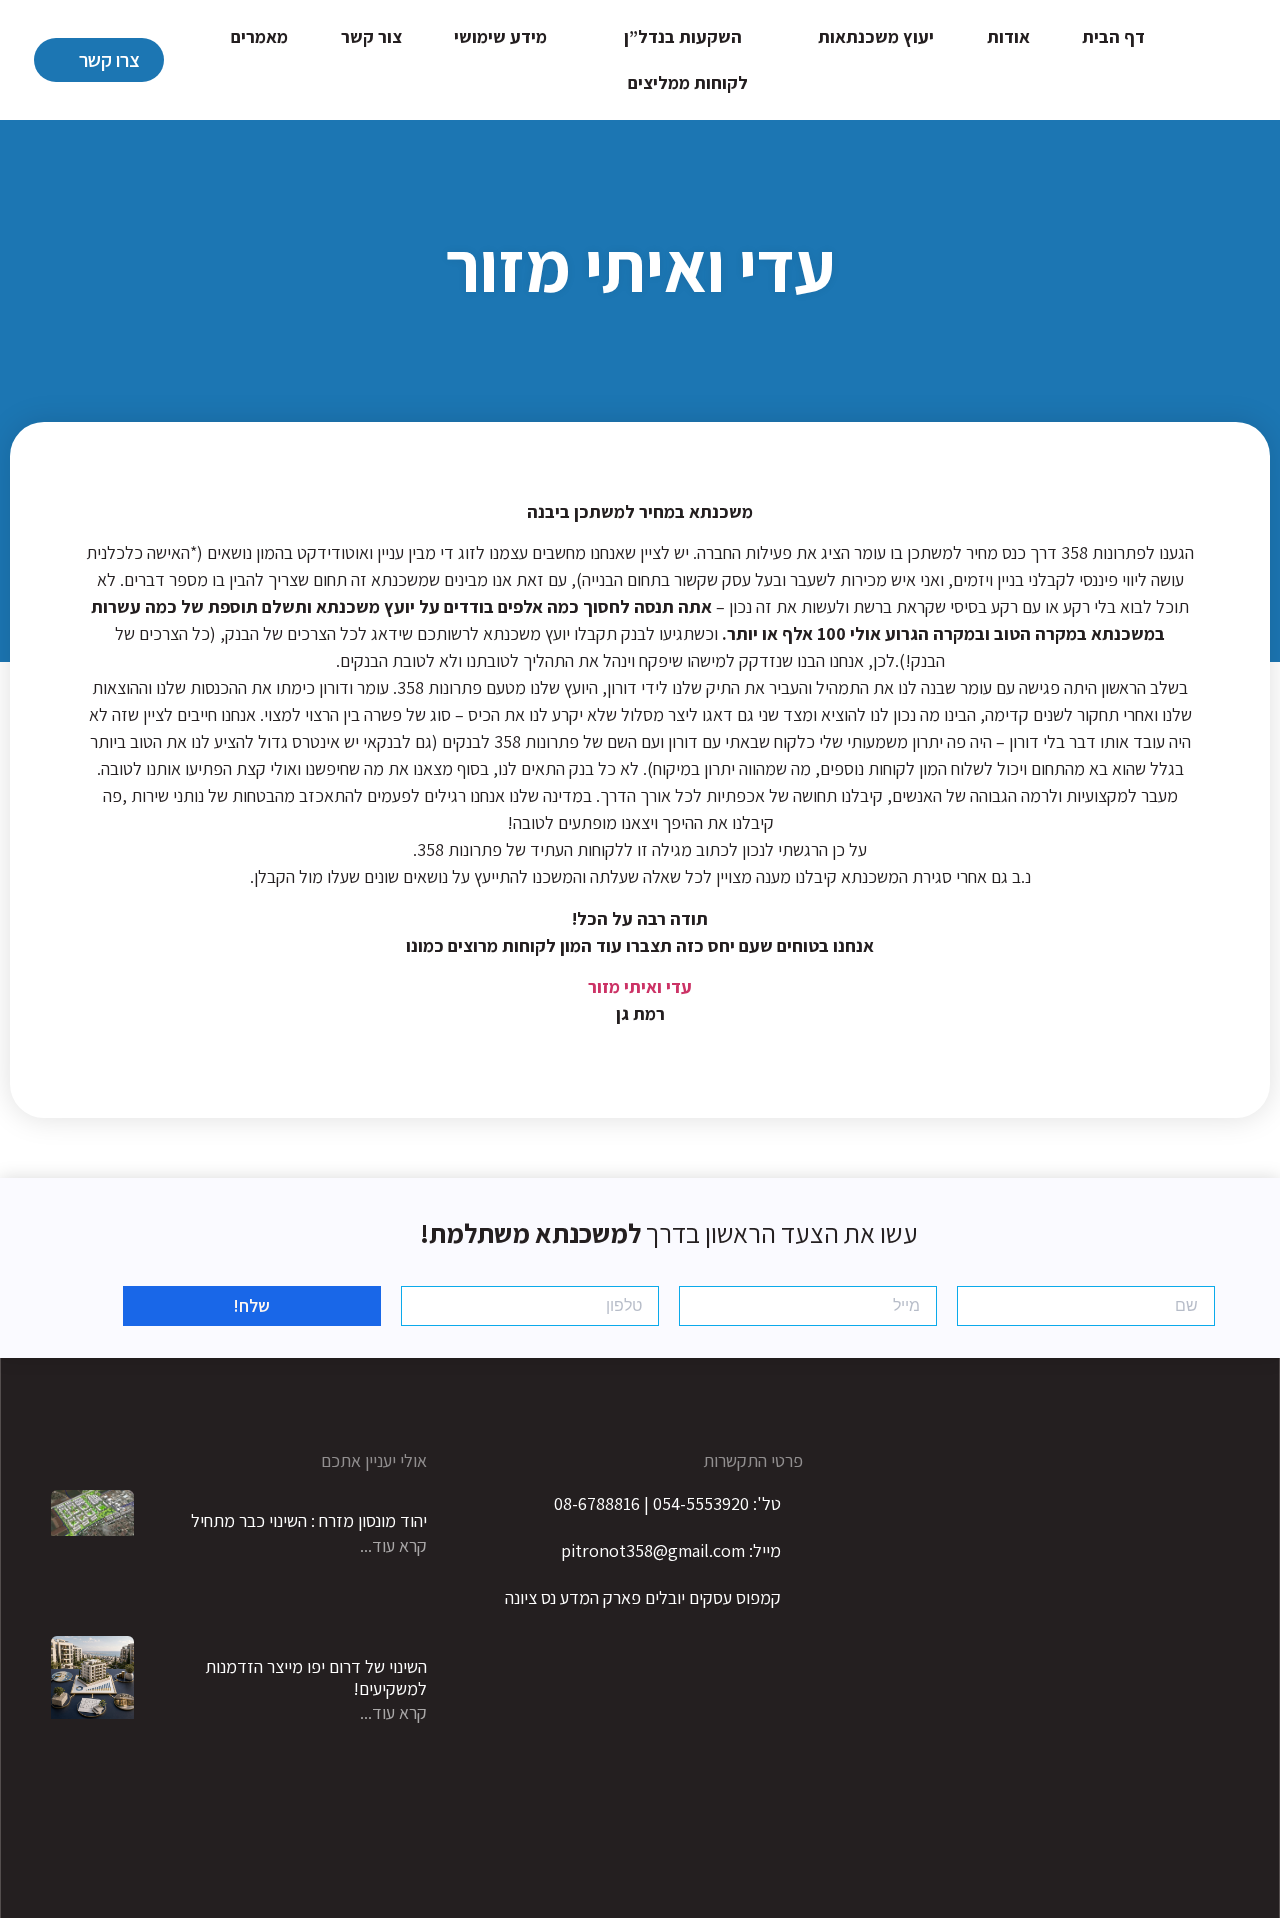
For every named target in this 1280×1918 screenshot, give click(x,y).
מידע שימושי (500, 36)
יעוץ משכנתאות (876, 36)
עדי (679, 986)
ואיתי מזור (625, 986)
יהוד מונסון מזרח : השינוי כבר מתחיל (309, 1520)
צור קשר (371, 36)
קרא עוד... (393, 1545)
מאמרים (259, 36)
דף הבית (1113, 36)
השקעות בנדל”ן (683, 36)
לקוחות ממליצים (688, 82)
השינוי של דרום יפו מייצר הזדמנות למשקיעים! (316, 1677)
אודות (1008, 36)
